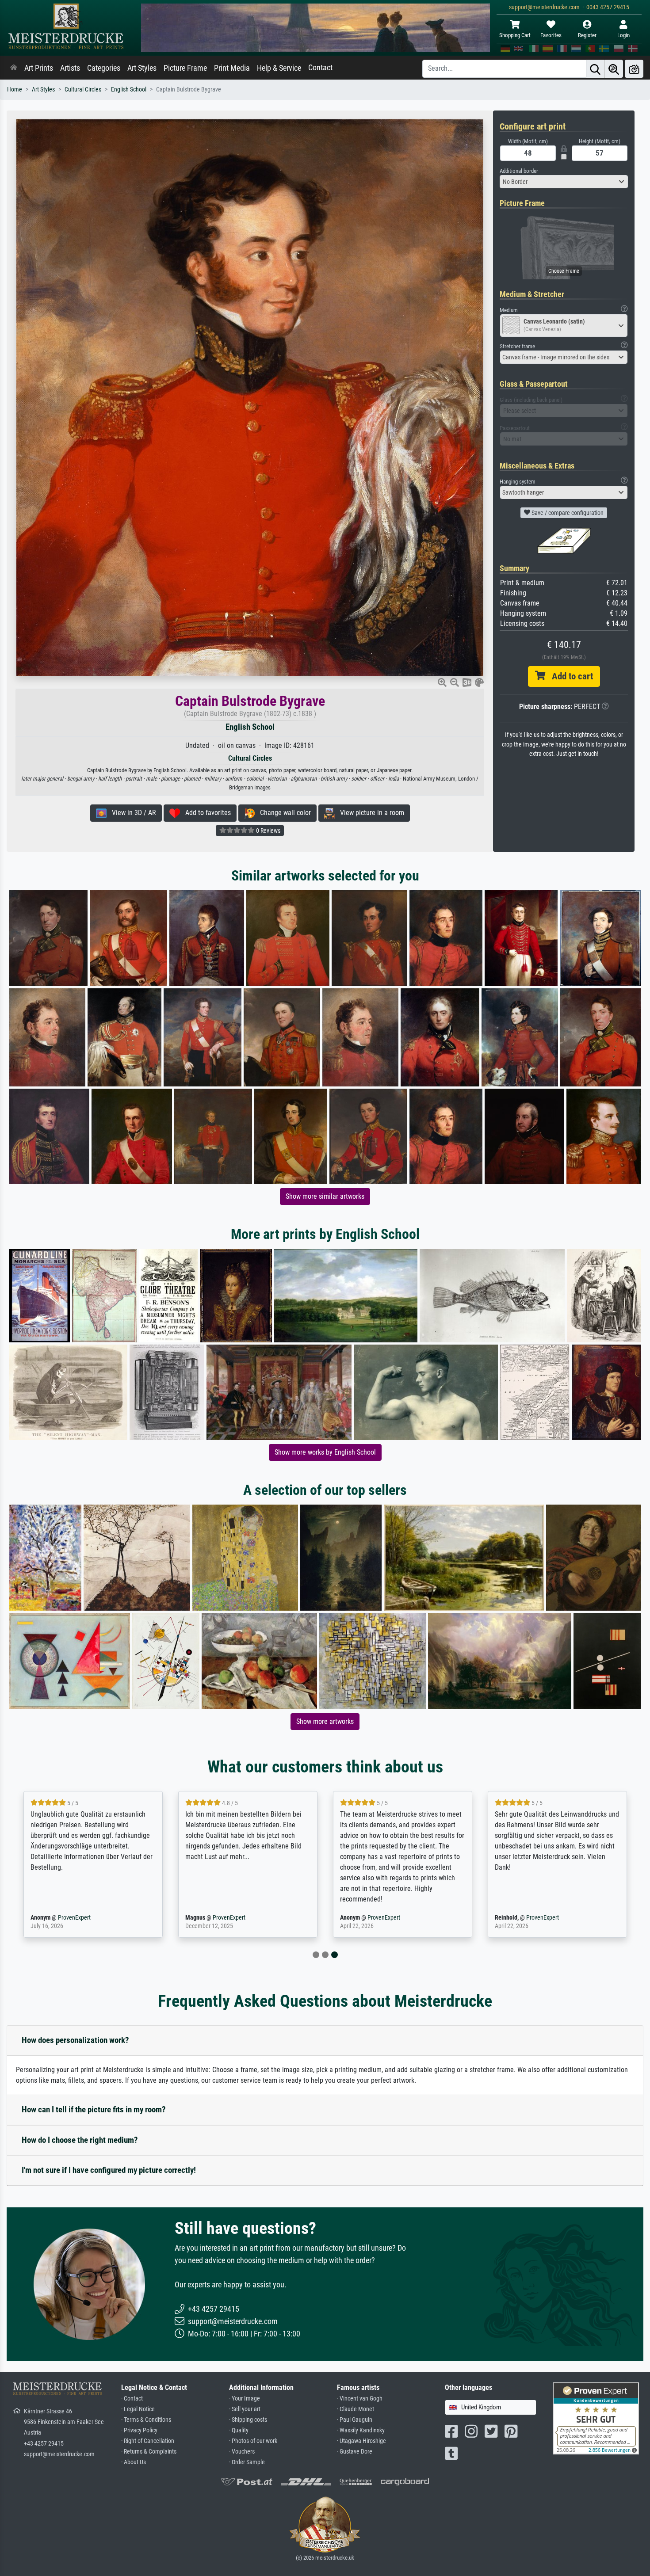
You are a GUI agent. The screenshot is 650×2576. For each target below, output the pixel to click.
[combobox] (564, 182)
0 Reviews (268, 831)
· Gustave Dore (355, 2452)
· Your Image (245, 2399)
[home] (14, 68)
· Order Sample (247, 2462)
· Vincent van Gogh (360, 2399)
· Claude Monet (356, 2409)
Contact (320, 68)
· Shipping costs (248, 2420)
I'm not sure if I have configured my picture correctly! (109, 2170)
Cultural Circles (83, 90)
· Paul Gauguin (355, 2420)
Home (15, 90)
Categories (104, 68)
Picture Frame (185, 68)
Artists (70, 68)
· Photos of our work (253, 2441)
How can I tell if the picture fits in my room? (94, 2109)
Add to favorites (205, 813)
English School (129, 90)
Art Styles (142, 68)
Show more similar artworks (325, 1196)
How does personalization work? (75, 2040)
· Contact (132, 2399)
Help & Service (279, 68)
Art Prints (39, 68)
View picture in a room (369, 813)
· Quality (239, 2430)
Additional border (519, 171)
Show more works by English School (325, 1452)
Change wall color (283, 813)
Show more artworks (325, 1721)
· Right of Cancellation (148, 2441)
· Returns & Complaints (149, 2452)
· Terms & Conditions (146, 2420)
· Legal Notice (138, 2409)
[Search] (595, 69)
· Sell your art (245, 2409)
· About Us (134, 2462)
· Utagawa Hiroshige (361, 2441)
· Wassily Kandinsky (361, 2430)
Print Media (232, 68)
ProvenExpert (74, 1918)
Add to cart (569, 676)
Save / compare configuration (567, 513)
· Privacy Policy (139, 2430)
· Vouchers (242, 2452)
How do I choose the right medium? (80, 2140)
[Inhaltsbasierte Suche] (614, 69)
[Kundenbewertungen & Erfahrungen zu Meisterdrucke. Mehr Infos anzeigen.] (596, 2418)
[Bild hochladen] (634, 69)
